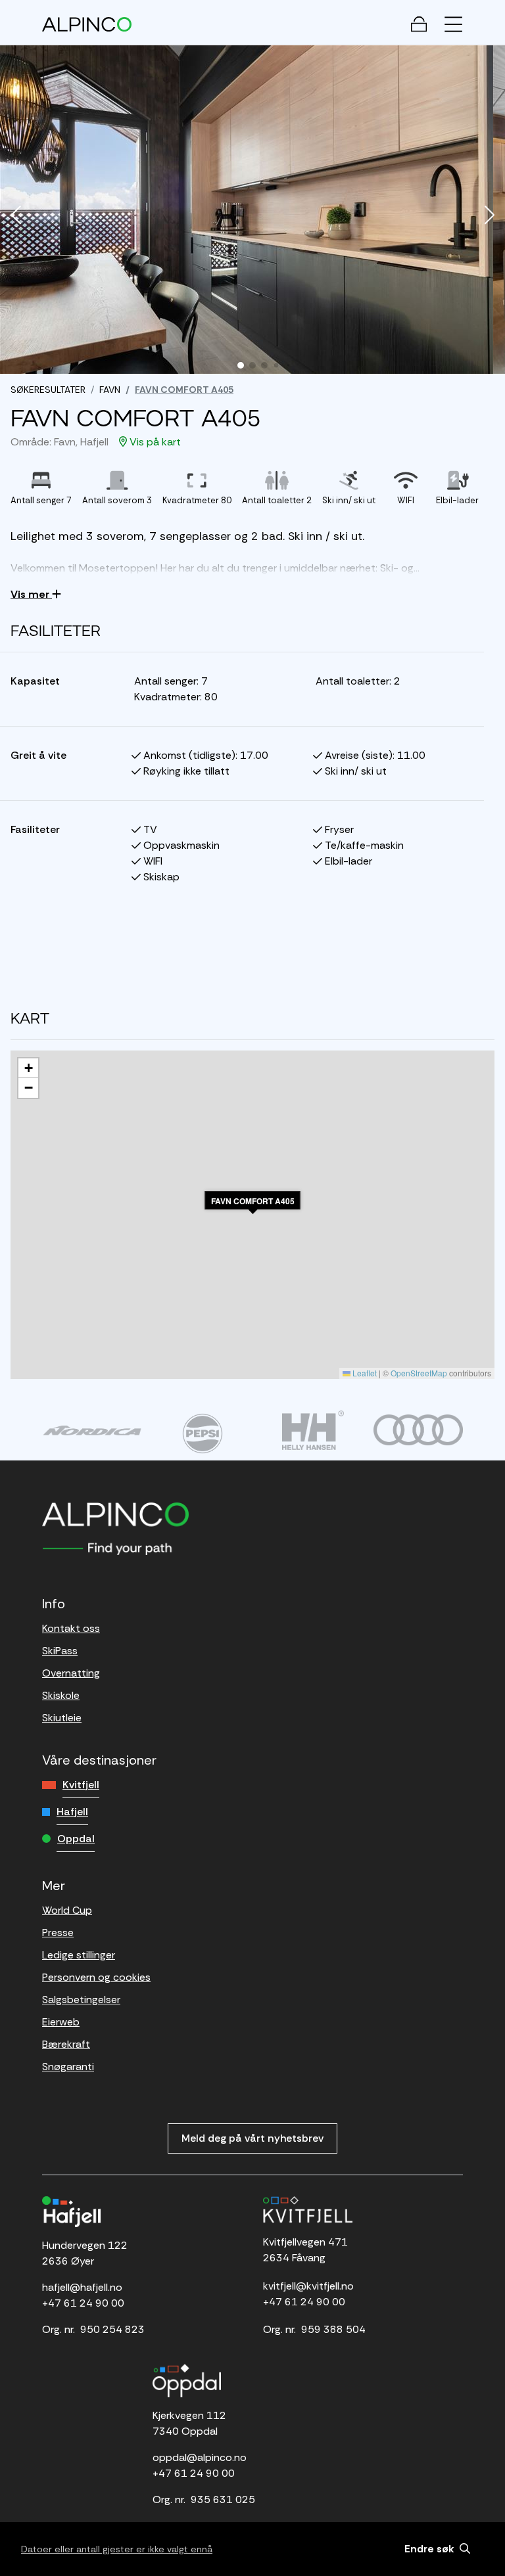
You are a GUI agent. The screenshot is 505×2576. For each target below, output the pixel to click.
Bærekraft (66, 2044)
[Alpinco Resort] (87, 24)
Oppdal (76, 1839)
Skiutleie (62, 1718)
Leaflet (364, 1373)
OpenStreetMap (419, 1373)
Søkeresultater (48, 390)
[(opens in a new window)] (92, 1430)
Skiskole (61, 1695)
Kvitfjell (81, 1785)
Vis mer (31, 594)
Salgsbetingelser (81, 2000)
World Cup (67, 1910)
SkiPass (60, 1651)
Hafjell (72, 1812)
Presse (58, 1932)
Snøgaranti (68, 2067)
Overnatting (71, 1673)
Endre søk (431, 2549)
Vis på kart (154, 442)
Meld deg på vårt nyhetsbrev (252, 2138)
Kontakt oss (71, 1628)
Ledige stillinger (79, 1955)
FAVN (110, 390)
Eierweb (61, 2022)
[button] (16, 216)
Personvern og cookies (96, 1977)
